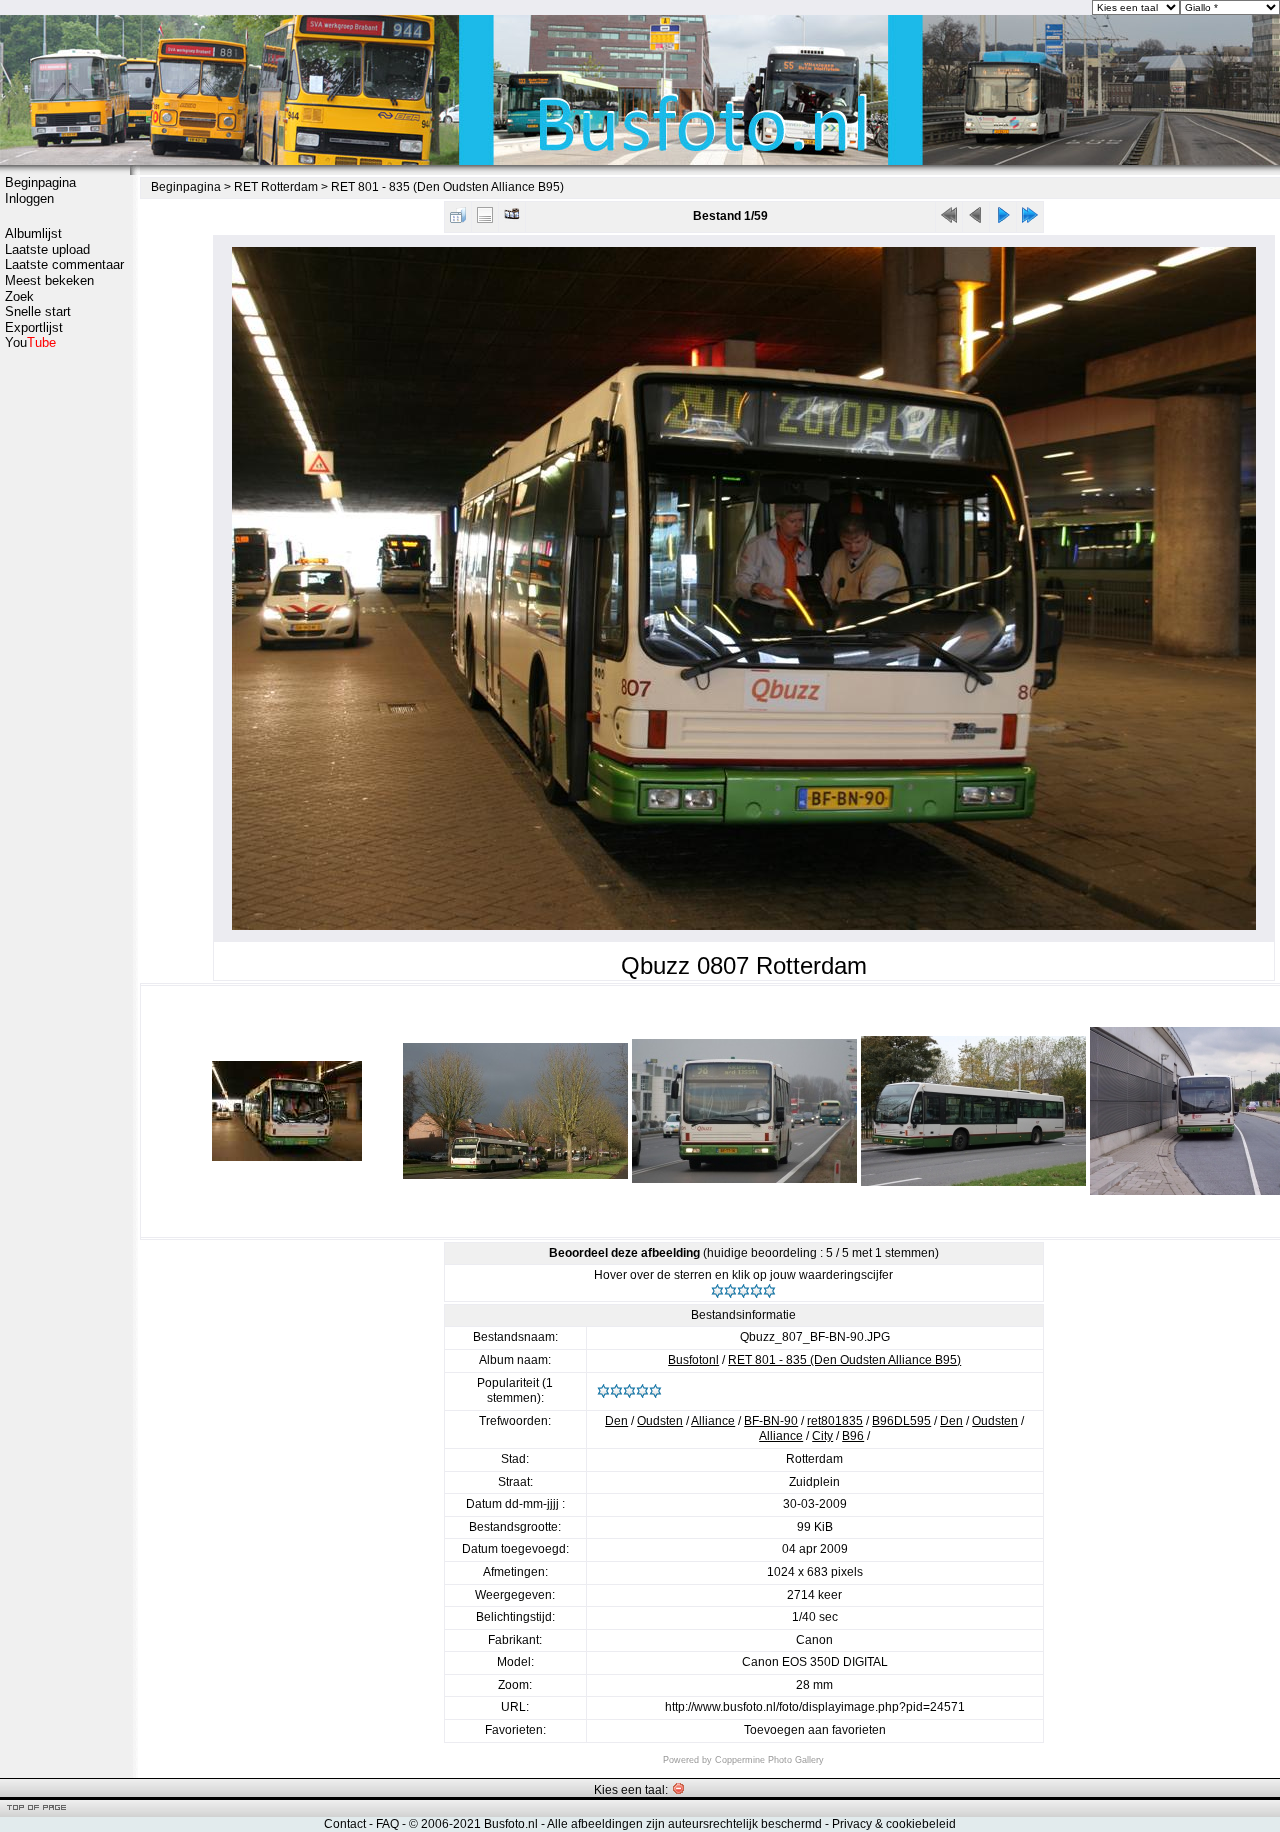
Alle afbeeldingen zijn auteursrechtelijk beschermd (684, 1824)
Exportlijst (34, 327)
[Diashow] (512, 219)
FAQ (387, 1824)
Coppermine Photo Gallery (769, 1760)
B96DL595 (901, 1421)
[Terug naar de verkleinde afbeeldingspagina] (458, 219)
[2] (730, 1291)
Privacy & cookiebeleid (894, 1824)
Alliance (713, 1421)
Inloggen (29, 198)
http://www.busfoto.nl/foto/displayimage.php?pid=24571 (815, 1707)
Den (616, 1421)
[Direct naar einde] (1030, 219)
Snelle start (38, 311)
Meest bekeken (49, 280)
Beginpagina (40, 182)
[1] (717, 1291)
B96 (853, 1436)
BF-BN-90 (771, 1421)
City (822, 1436)
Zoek (19, 296)
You (30, 342)
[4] (756, 1291)
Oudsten (660, 1421)
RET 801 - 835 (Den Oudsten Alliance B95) (447, 187)
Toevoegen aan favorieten (815, 1730)
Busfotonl (693, 1360)
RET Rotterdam (276, 187)
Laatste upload (47, 249)
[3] (743, 1291)
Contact (345, 1824)
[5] (769, 1291)
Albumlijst (33, 233)
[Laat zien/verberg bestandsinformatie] (485, 219)
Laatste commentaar (64, 264)
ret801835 (835, 1421)
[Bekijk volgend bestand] (1003, 219)
